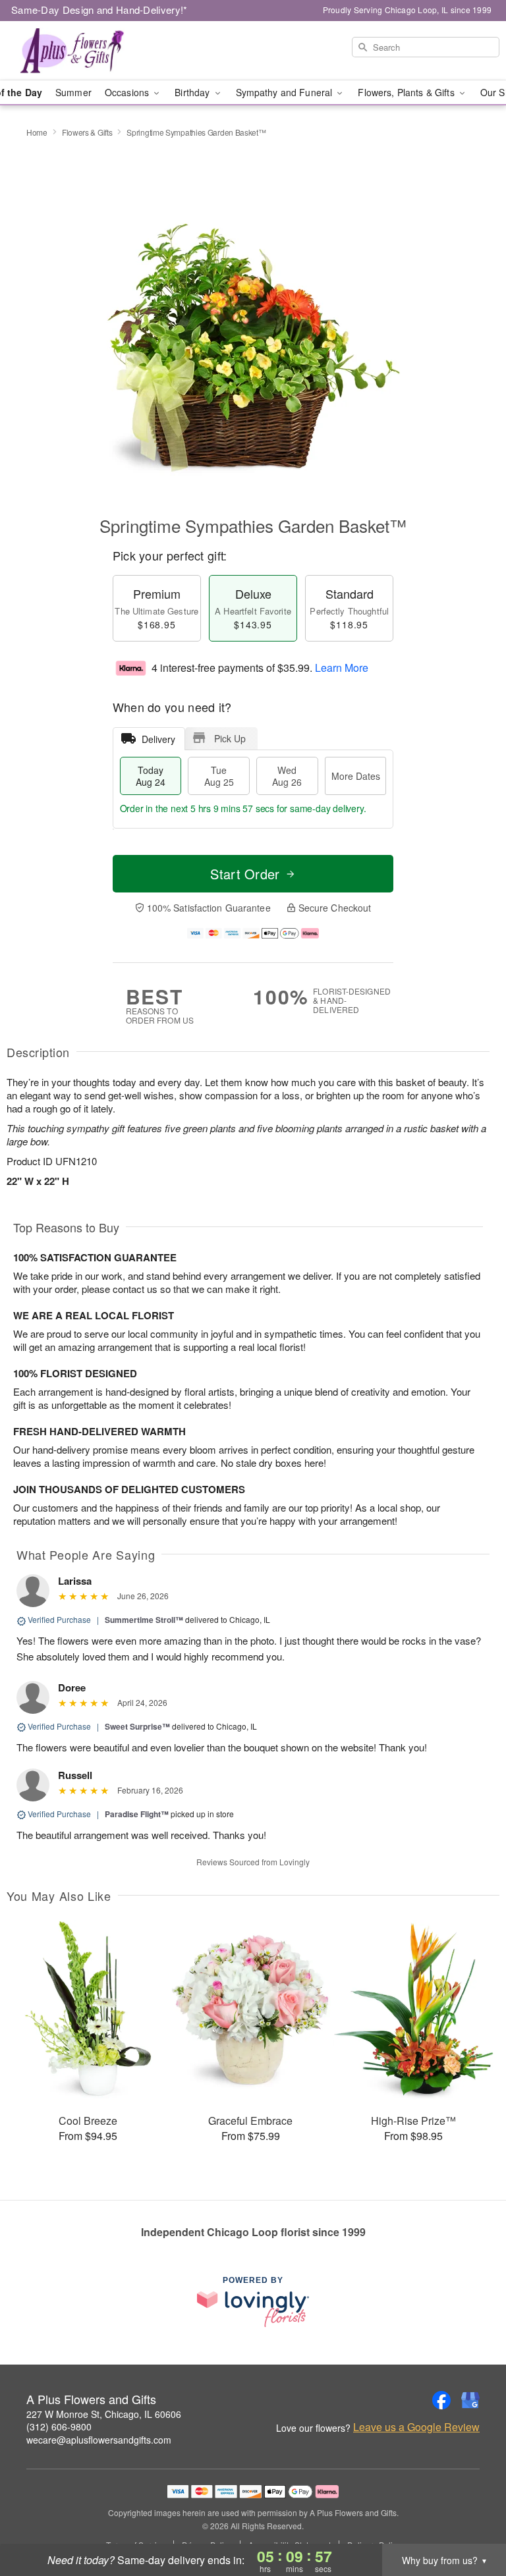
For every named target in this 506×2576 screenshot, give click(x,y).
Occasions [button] (128, 92)
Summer (73, 92)
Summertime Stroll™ (144, 1620)
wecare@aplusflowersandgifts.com (99, 2440)
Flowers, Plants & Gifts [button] (407, 92)
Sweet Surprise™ (137, 1726)
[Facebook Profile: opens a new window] (441, 2400)
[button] (471, 2520)
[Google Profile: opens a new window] (470, 2400)
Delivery (158, 739)
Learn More (342, 668)
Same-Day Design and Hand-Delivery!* (99, 10)
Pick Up (230, 738)
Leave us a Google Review (416, 2427)
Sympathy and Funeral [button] (286, 92)
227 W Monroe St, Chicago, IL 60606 (104, 2414)
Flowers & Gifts (87, 132)
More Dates (356, 776)
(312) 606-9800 (59, 2426)
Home (37, 132)
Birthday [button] (193, 92)
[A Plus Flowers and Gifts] (87, 51)
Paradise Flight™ (137, 1814)
